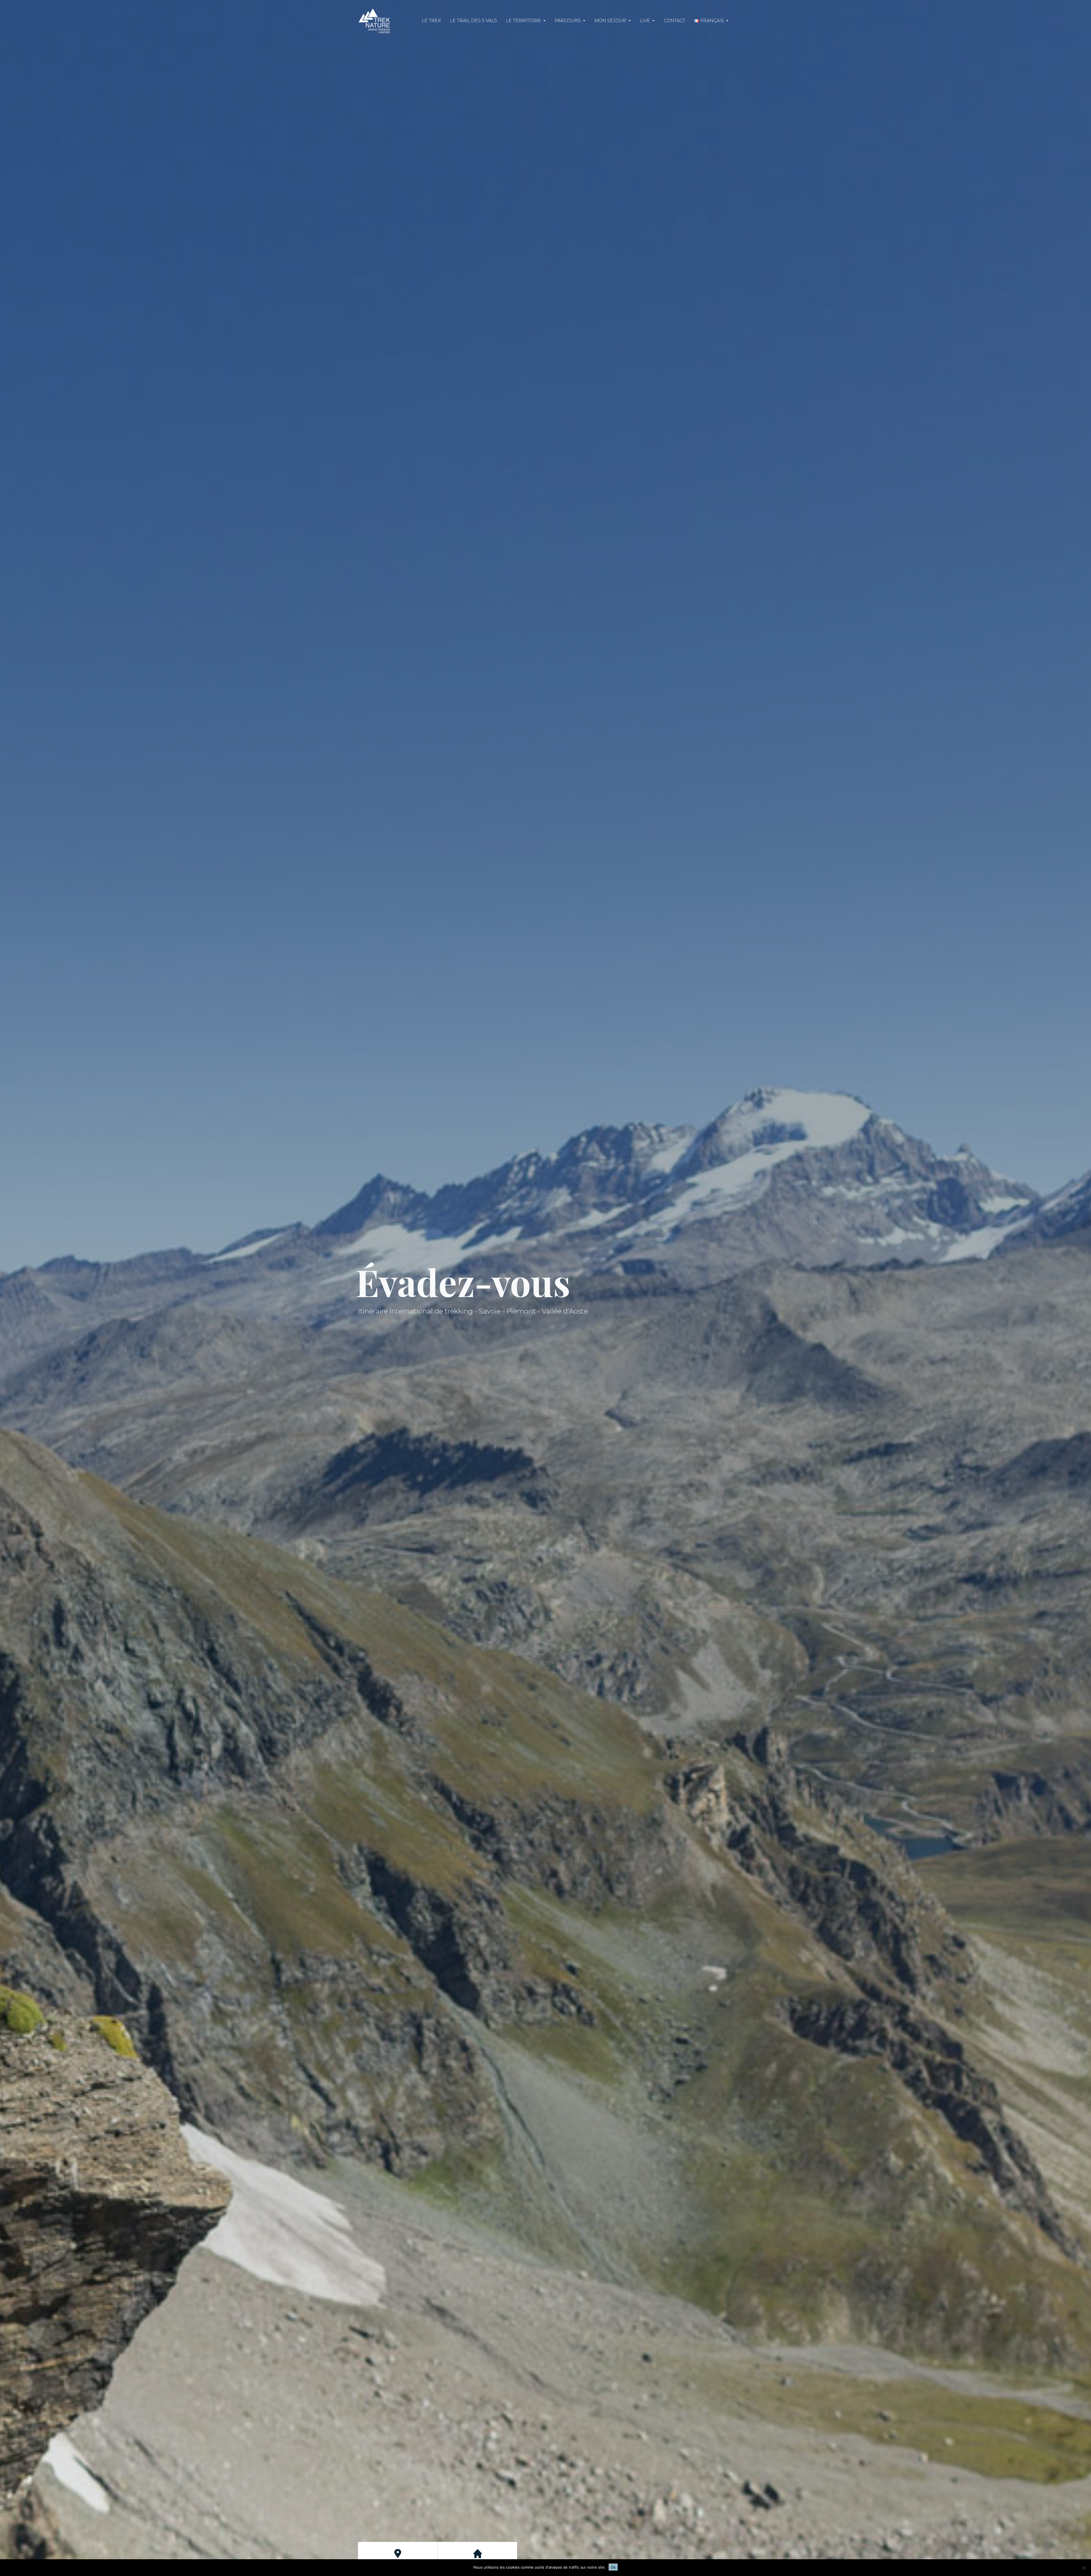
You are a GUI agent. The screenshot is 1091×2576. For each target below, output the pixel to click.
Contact (674, 21)
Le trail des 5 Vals (473, 21)
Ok (613, 2567)
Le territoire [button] (524, 21)
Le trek (431, 21)
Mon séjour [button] (611, 21)
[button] (711, 21)
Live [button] (646, 21)
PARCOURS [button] (568, 21)
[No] (1084, 2568)
